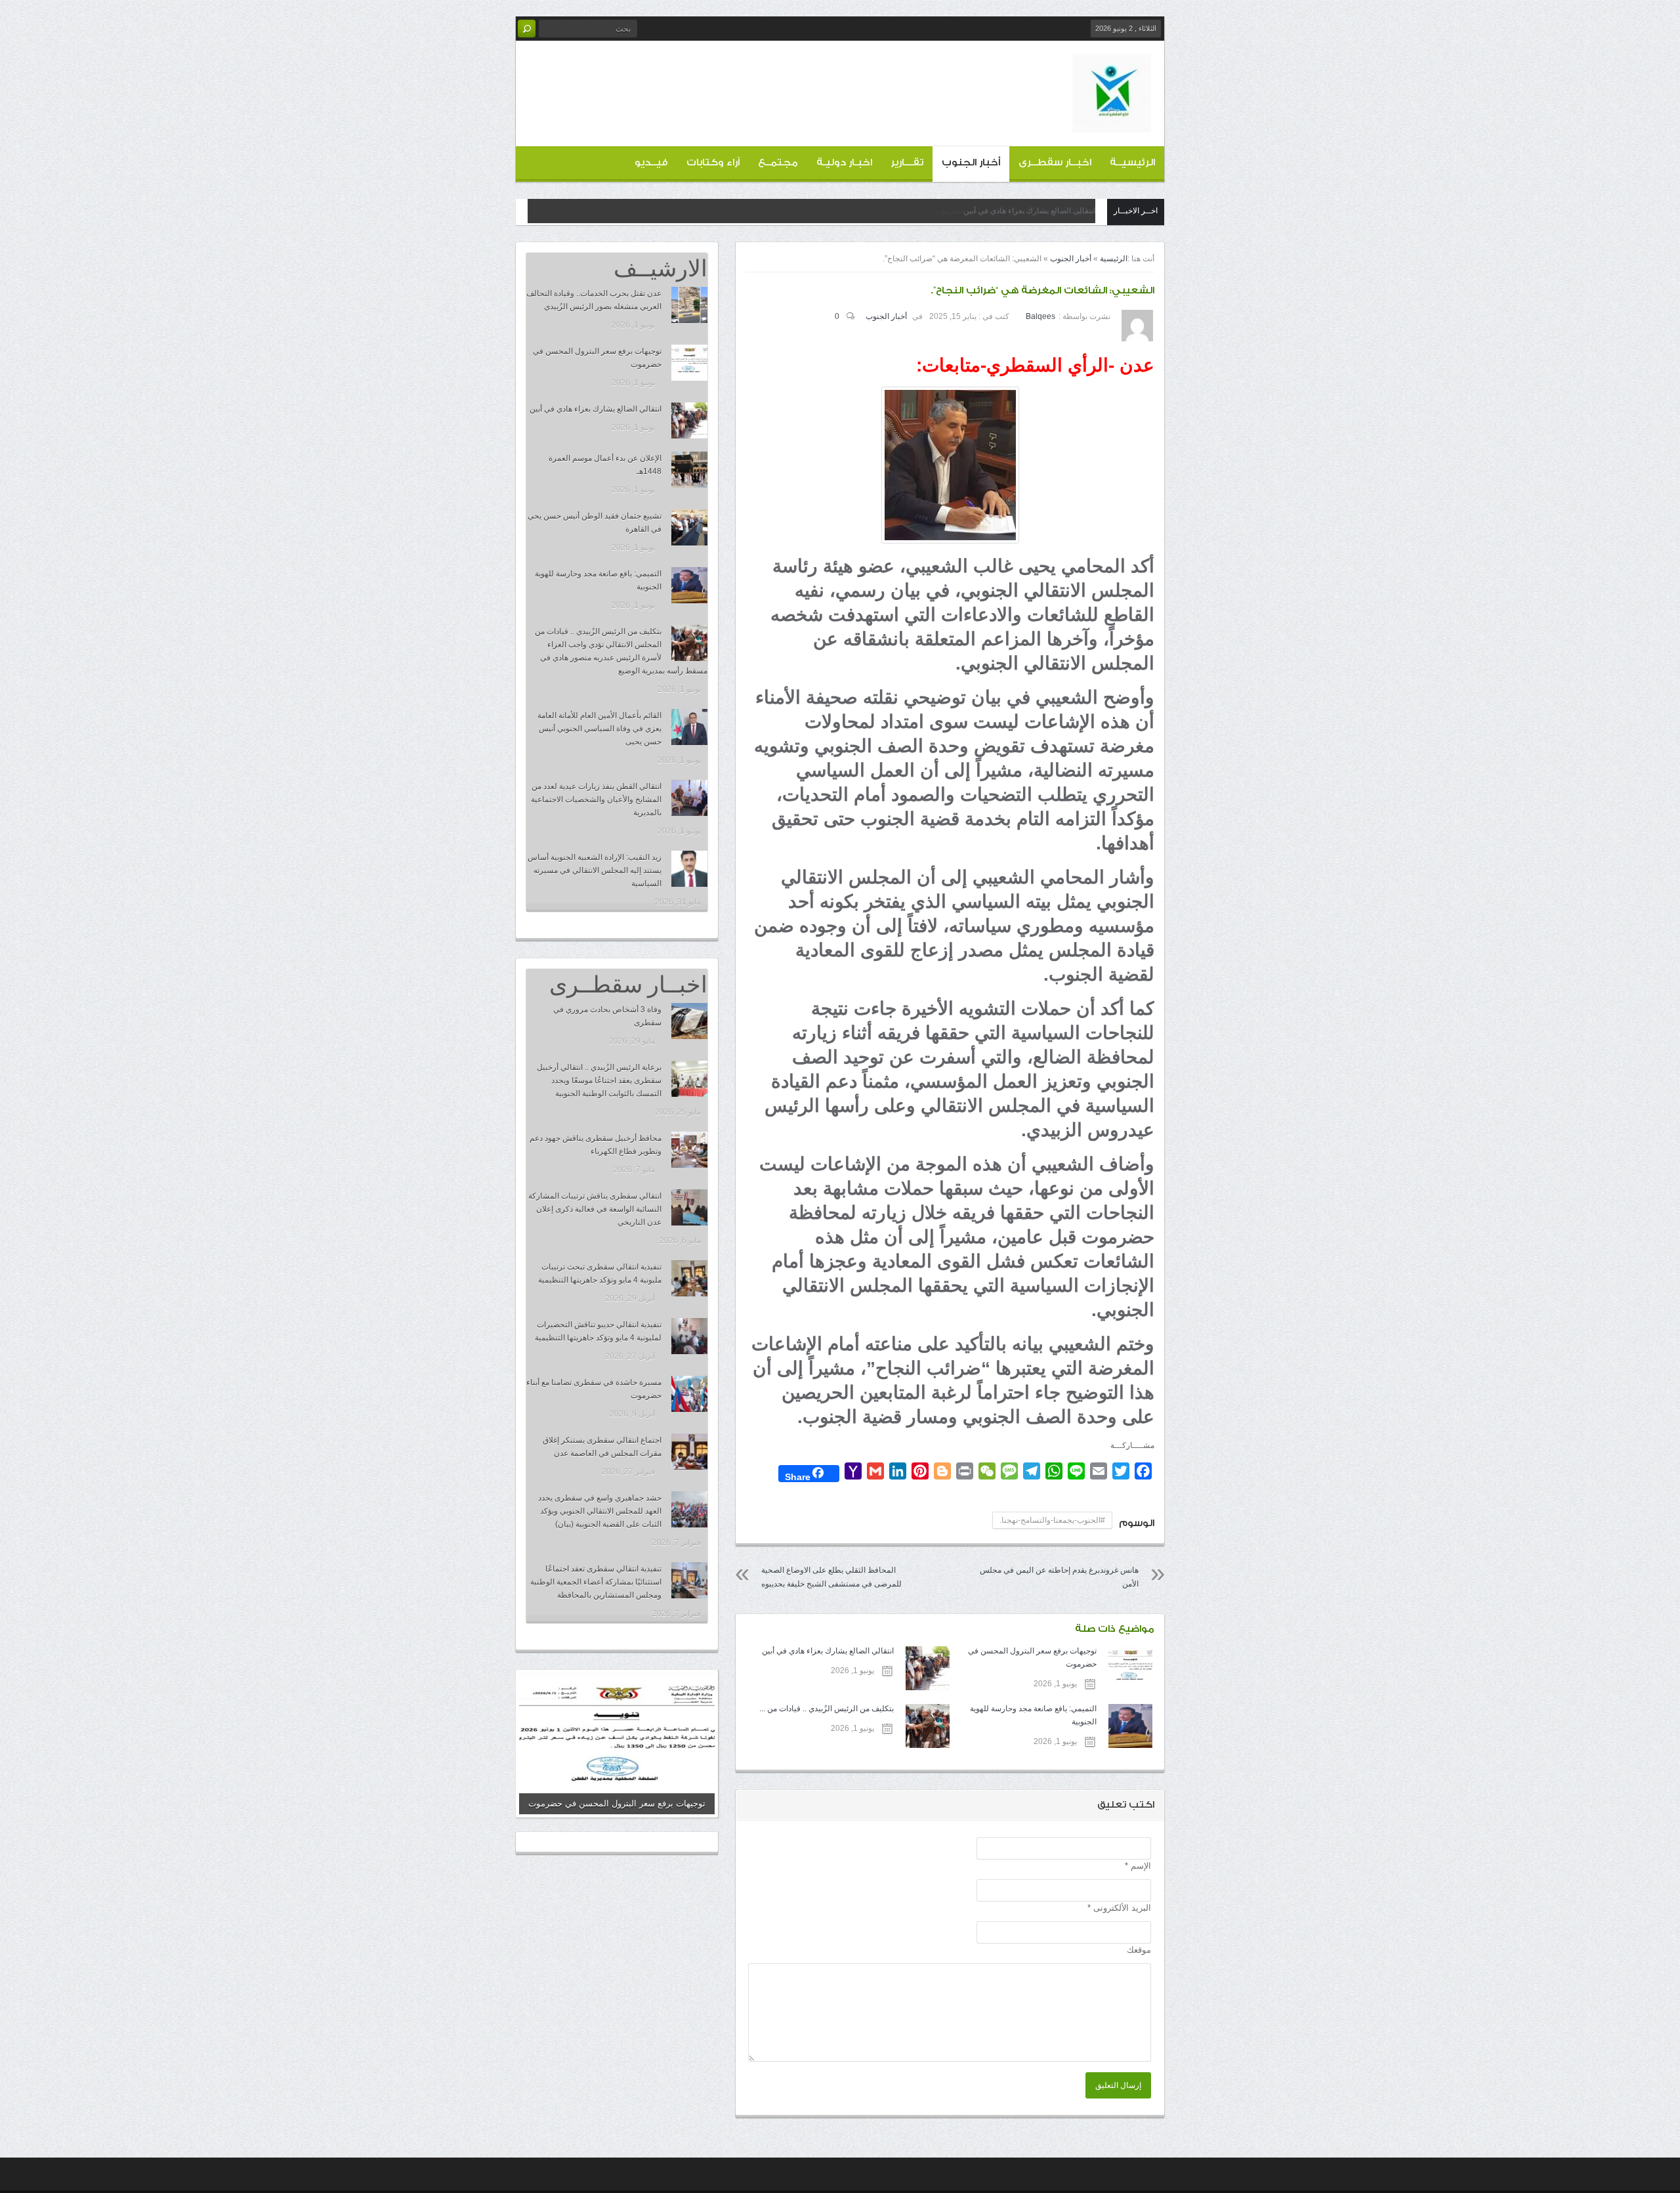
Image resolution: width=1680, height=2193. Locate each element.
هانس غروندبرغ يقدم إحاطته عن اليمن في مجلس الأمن (1059, 1577)
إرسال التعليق (1118, 2085)
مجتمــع (778, 162)
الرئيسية (1114, 259)
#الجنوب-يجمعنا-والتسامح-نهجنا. (1052, 1520)
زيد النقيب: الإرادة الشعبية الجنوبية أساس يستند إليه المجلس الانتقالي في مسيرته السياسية (595, 870)
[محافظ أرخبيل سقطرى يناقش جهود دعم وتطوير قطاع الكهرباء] (689, 1150)
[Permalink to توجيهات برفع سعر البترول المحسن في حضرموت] (617, 1744)
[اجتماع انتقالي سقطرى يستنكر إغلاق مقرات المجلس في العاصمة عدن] (689, 1452)
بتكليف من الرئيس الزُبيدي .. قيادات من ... (826, 1709)
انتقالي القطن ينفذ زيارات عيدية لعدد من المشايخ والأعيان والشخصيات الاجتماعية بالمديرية (596, 799)
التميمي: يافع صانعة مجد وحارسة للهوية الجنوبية (1033, 1715)
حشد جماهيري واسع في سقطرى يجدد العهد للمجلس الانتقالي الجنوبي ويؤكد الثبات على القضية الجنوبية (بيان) (600, 1511)
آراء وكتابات (713, 162)
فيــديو (651, 162)
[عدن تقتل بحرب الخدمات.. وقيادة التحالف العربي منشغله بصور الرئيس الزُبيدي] (689, 305)
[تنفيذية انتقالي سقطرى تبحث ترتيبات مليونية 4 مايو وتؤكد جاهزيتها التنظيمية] (689, 1278)
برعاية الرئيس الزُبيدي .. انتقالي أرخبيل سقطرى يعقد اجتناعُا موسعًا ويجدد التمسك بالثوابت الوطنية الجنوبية (599, 1080)
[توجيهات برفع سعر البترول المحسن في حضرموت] (689, 363)
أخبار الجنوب (971, 162)
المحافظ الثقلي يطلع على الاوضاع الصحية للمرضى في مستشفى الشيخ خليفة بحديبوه (831, 1577)
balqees (1040, 316)
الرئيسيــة (1132, 162)
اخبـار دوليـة (844, 162)
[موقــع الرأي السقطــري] (1112, 122)
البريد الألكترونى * (1119, 1908)
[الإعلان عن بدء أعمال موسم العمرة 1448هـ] (689, 470)
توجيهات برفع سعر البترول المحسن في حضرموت (1032, 1657)
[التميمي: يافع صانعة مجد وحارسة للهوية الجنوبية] (689, 585)
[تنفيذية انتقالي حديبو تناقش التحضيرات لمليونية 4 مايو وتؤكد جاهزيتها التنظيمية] (689, 1336)
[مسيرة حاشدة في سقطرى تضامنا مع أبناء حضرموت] (689, 1394)
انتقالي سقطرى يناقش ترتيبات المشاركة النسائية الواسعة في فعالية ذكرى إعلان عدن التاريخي (595, 1209)
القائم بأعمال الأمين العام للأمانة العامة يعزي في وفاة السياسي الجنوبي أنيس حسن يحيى (599, 729)
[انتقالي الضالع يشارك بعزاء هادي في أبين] (689, 420)
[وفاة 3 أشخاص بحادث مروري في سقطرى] (689, 1021)
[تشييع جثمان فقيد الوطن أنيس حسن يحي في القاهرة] (689, 527)
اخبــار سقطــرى (1055, 162)
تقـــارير (907, 162)
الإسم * (1138, 1866)
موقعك (1139, 1950)
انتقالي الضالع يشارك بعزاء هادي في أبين (1029, 211)
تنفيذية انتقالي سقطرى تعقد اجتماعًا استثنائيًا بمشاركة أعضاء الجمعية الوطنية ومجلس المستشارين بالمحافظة (596, 1582)
